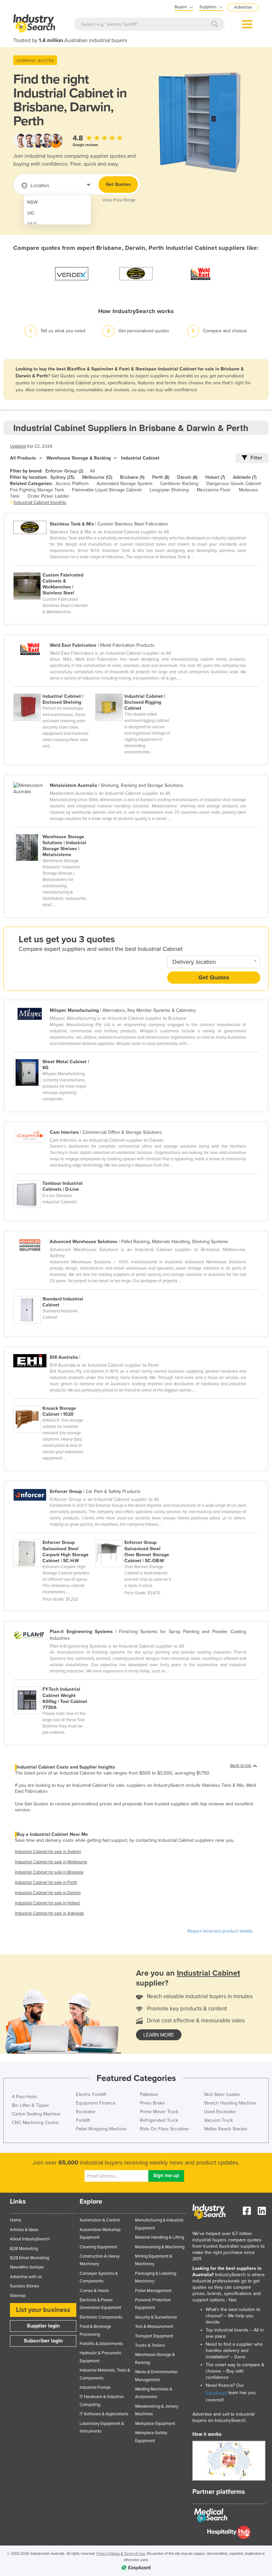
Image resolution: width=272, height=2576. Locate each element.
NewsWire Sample (27, 2267)
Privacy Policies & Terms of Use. (121, 2554)
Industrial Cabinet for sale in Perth (46, 1883)
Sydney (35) (62, 477)
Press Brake (152, 2103)
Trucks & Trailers (150, 2345)
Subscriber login (43, 2341)
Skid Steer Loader (222, 2094)
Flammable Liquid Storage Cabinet (107, 490)
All (92, 471)
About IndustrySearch (30, 2239)
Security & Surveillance (156, 2317)
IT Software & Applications (104, 2414)
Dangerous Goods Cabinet (234, 484)
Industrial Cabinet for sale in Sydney (48, 1852)
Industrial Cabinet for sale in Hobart (47, 1903)
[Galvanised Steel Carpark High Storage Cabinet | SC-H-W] (54, 1536)
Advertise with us (26, 2277)
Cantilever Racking (179, 484)
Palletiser (149, 2094)
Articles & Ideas (24, 2230)
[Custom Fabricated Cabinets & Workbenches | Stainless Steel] (54, 569)
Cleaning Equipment (98, 2247)
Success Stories (25, 2286)
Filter (256, 458)
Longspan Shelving (169, 490)
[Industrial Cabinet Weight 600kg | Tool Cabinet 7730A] (54, 1683)
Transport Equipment (154, 2336)
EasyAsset (216, 2393)
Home (16, 2220)
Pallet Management (153, 2291)
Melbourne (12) (97, 477)
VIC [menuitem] (31, 213)
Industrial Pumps (95, 2387)
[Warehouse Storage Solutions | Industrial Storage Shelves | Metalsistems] (54, 830)
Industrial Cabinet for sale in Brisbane (49, 1872)
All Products (23, 458)
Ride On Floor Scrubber (165, 2129)
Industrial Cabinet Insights (40, 502)
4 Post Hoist (24, 2097)
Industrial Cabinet (140, 458)
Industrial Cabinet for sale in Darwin (48, 1893)
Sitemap (18, 2296)
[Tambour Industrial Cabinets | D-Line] (54, 1177)
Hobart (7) (215, 477)
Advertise (243, 7)
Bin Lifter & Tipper (31, 2105)
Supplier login (43, 2326)
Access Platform (72, 484)
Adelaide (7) (245, 477)
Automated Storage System (124, 484)
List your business (43, 2310)
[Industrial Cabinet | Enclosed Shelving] (54, 690)
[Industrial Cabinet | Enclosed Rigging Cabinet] (136, 690)
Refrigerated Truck (159, 2120)
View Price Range (119, 200)
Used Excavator (220, 2112)
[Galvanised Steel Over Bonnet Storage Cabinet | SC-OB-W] (136, 1536)
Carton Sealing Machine (36, 2114)
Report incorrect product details (220, 1931)
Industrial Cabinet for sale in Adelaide (49, 1913)
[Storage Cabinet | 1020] (54, 1402)
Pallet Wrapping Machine (101, 2129)
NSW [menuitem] (33, 202)
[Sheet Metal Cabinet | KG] (54, 1055)
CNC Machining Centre (35, 2123)
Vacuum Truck (218, 2120)
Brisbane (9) (132, 477)
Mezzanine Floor (214, 490)
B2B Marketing (24, 2249)
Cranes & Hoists (94, 2291)
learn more (159, 2035)
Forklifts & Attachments (101, 2344)
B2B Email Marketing (30, 2258)
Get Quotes (118, 184)
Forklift (83, 2120)
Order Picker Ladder (48, 496)
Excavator (86, 2112)
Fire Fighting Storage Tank (37, 490)
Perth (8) (161, 477)
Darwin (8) (187, 477)
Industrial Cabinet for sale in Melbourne (51, 1862)
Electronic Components (101, 2317)
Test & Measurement (154, 2327)
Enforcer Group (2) (64, 471)
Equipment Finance (96, 2103)
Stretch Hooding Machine (230, 2103)
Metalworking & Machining (160, 2247)
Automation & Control (100, 2220)
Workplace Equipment (155, 2424)
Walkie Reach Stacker (226, 2129)
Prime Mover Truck (159, 2112)
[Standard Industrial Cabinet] (54, 1292)
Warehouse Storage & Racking (79, 458)
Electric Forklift (91, 2094)
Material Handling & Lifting (160, 2237)
